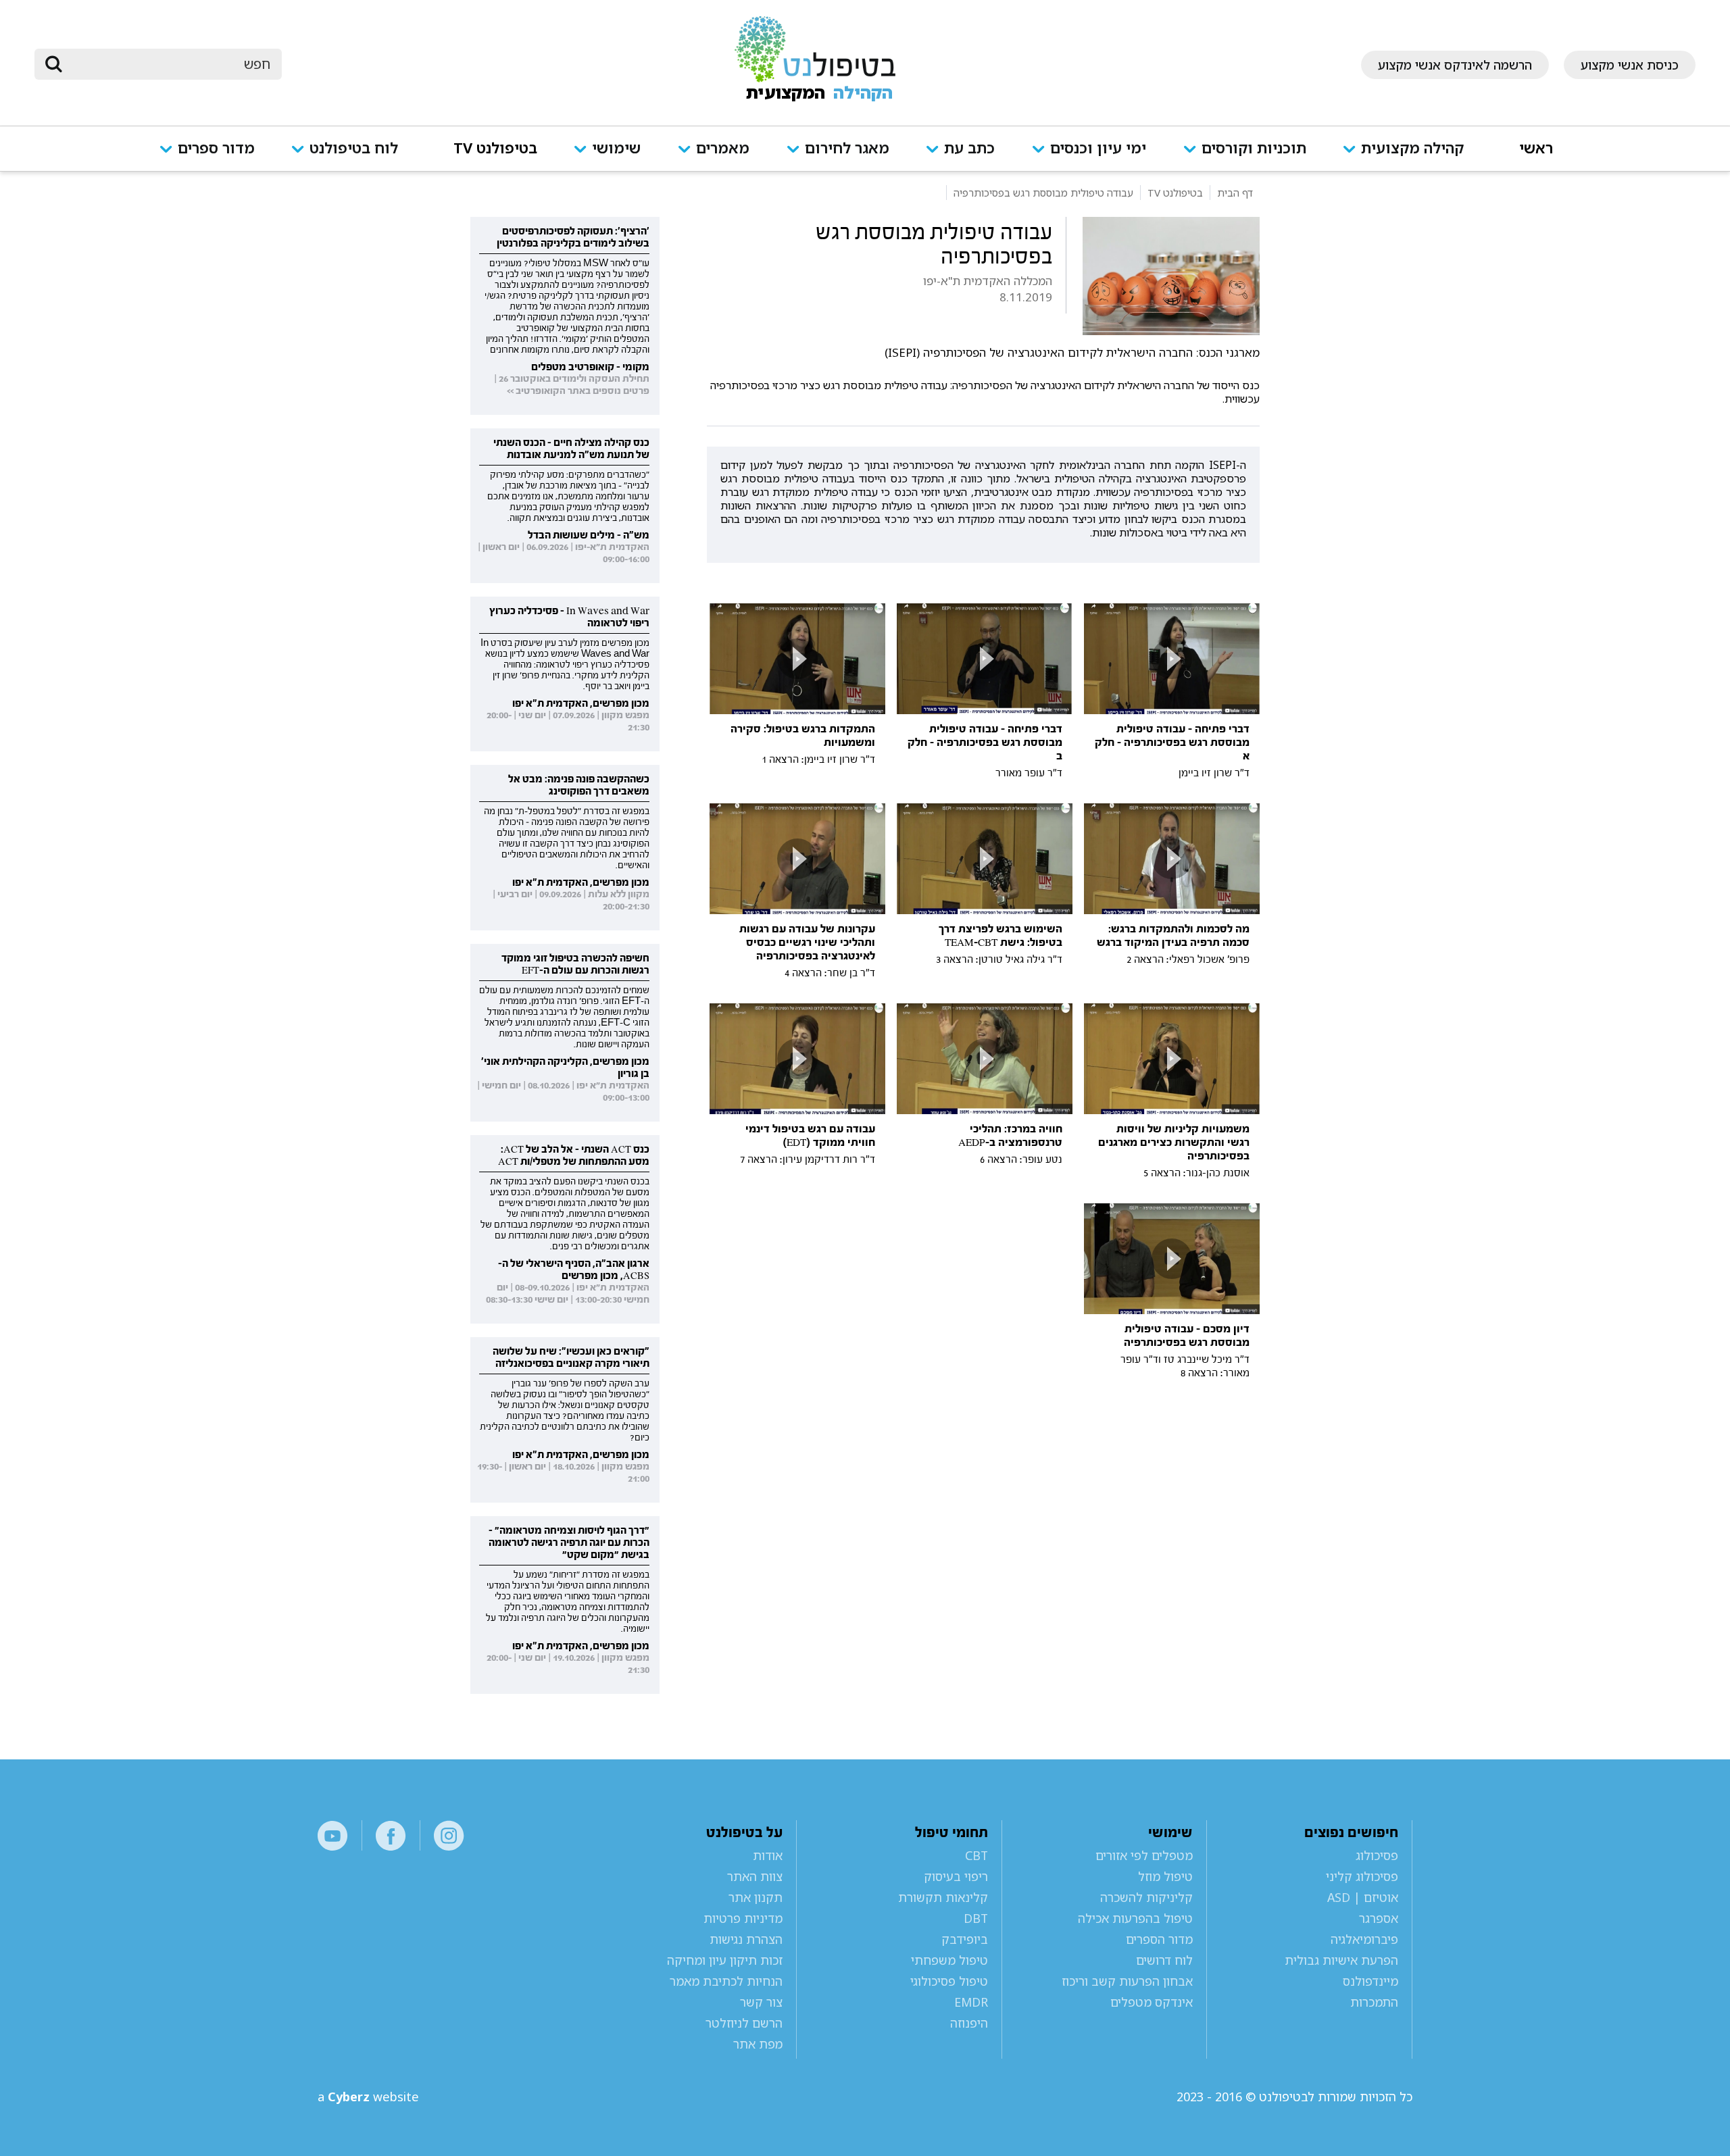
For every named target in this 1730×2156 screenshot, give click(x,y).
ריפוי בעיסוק (956, 1876)
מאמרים (723, 149)
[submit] (53, 64)
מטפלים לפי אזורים (1144, 1855)
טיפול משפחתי (949, 1960)
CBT (976, 1855)
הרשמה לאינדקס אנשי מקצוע (1455, 65)
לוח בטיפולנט (354, 149)
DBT (975, 1918)
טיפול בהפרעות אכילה (1135, 1918)
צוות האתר (755, 1876)
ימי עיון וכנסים (1098, 149)
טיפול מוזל (1165, 1876)
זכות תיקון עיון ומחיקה (725, 1960)
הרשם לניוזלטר (744, 2023)
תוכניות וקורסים (1254, 149)
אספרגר (1379, 1918)
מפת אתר (758, 2044)
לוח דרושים (1164, 1960)
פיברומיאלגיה (1364, 1939)
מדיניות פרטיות (743, 1918)
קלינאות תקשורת (943, 1897)
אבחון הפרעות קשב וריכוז (1127, 1981)
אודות (768, 1855)
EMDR (971, 2002)
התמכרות (1374, 2002)
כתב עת (969, 149)
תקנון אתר (756, 1897)
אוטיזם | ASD (1363, 1897)
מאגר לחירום (847, 149)
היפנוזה (969, 2023)
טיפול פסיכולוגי (949, 1981)
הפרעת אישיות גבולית (1341, 1960)
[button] (1412, 157)
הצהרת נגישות (746, 1939)
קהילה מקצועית (1412, 149)
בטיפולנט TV (495, 149)
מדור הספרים (1159, 1939)
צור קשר (761, 2002)
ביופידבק (964, 1939)
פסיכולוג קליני (1362, 1876)
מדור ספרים (216, 149)
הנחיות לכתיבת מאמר (726, 1981)
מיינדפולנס (1370, 1981)
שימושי (616, 149)
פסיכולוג (1377, 1855)
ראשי (1536, 149)
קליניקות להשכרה (1146, 1897)
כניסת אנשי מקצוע (1630, 65)
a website (368, 2097)
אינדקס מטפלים (1152, 2002)
